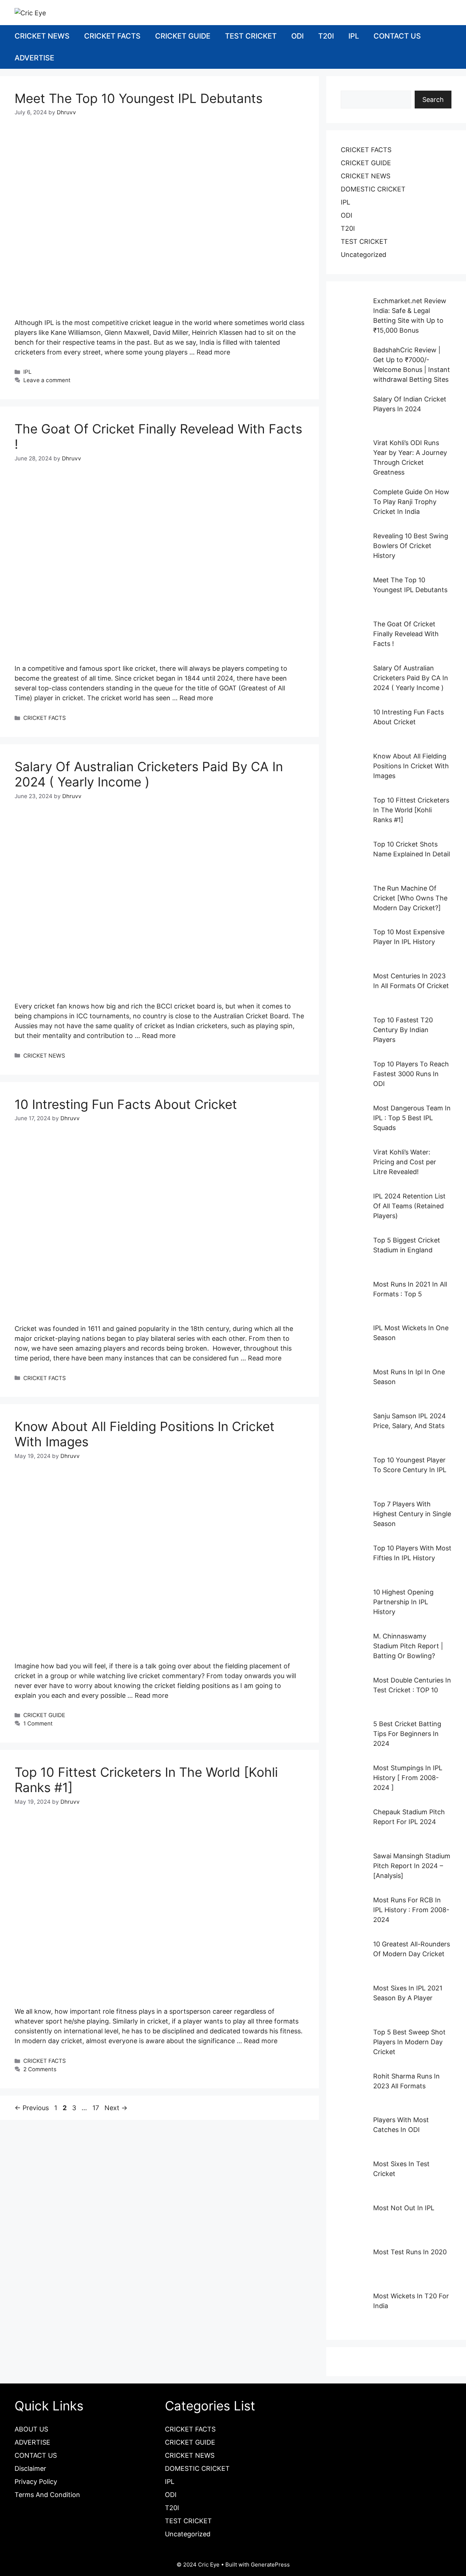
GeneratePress (270, 2565)
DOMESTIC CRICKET (373, 189)
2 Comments (40, 2069)
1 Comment (38, 1723)
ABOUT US (31, 2429)
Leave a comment (47, 380)
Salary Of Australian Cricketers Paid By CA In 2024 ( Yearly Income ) (149, 774)
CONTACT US (397, 36)
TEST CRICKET (251, 36)
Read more (213, 352)
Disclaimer (30, 2468)
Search (433, 100)
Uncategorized (364, 255)
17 (96, 2108)
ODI (297, 36)
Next (116, 2108)
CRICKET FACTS (112, 36)
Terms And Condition (47, 2495)
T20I (326, 36)
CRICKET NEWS (42, 36)
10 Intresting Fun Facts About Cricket (126, 1104)
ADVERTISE (34, 58)
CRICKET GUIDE (183, 36)
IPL (354, 36)
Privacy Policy (36, 2482)
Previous (32, 2108)
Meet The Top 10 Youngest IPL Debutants (139, 98)
